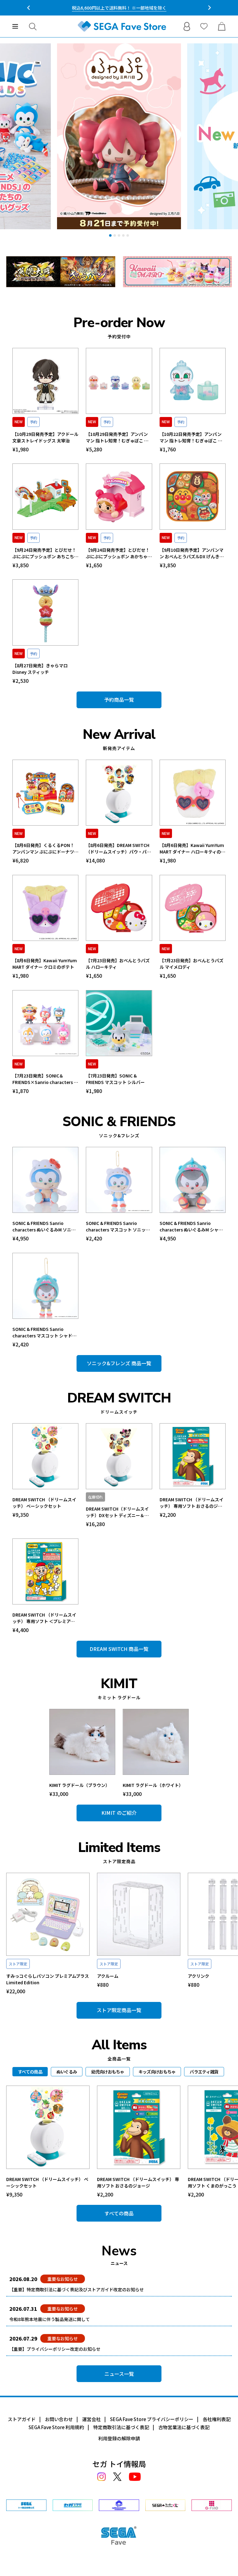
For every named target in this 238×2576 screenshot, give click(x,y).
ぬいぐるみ (67, 2072)
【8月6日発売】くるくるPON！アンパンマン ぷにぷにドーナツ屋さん (45, 849)
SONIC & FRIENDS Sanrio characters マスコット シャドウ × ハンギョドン (44, 1332)
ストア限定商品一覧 (119, 2010)
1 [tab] (110, 235)
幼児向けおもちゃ (108, 2072)
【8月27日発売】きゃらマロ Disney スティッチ (40, 669)
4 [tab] (123, 235)
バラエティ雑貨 (204, 2072)
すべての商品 (119, 2213)
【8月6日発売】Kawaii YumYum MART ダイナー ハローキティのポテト (192, 849)
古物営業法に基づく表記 (184, 2427)
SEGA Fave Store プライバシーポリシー (152, 2419)
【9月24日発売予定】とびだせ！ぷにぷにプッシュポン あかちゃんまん (119, 553)
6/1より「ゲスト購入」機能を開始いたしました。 (119, 8)
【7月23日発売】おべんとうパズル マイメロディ (192, 964)
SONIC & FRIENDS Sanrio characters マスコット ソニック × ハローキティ (118, 1227)
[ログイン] (187, 26)
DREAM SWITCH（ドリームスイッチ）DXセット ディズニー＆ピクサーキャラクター (117, 1512)
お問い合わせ (59, 2419)
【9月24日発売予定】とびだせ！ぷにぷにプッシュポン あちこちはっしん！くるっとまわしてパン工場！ (45, 553)
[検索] (33, 26)
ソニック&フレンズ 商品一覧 (119, 1363)
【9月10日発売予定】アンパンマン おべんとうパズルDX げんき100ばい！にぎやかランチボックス (192, 553)
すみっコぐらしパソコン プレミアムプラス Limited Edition (48, 1979)
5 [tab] (128, 235)
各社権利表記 (217, 2419)
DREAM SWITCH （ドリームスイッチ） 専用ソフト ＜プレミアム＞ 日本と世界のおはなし (44, 1618)
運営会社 (91, 2419)
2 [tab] (115, 235)
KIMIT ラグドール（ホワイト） (153, 1785)
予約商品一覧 (119, 700)
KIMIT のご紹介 (119, 1813)
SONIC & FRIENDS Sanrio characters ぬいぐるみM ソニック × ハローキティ (44, 1227)
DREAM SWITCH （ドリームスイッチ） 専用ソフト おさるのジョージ (192, 1503)
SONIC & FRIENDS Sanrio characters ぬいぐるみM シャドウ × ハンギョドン (191, 1227)
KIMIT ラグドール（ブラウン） (79, 1785)
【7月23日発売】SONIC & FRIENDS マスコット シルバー (115, 1079)
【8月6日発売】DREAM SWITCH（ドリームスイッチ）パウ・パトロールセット (118, 849)
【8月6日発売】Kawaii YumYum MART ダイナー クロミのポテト (45, 964)
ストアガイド (22, 2419)
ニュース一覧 (119, 2374)
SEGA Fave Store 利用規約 (56, 2427)
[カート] (222, 26)
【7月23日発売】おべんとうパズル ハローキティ (118, 964)
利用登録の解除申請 (119, 2438)
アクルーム (108, 1976)
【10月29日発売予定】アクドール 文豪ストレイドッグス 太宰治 (45, 437)
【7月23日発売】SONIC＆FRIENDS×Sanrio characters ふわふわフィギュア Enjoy (45, 1079)
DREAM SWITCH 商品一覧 (119, 1649)
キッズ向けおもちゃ (157, 2072)
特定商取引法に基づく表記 (121, 2427)
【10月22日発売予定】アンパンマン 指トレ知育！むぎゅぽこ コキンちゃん (191, 437)
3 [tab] (119, 235)
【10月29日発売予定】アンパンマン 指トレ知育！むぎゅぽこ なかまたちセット (117, 437)
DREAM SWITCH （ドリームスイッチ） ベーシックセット (44, 1503)
